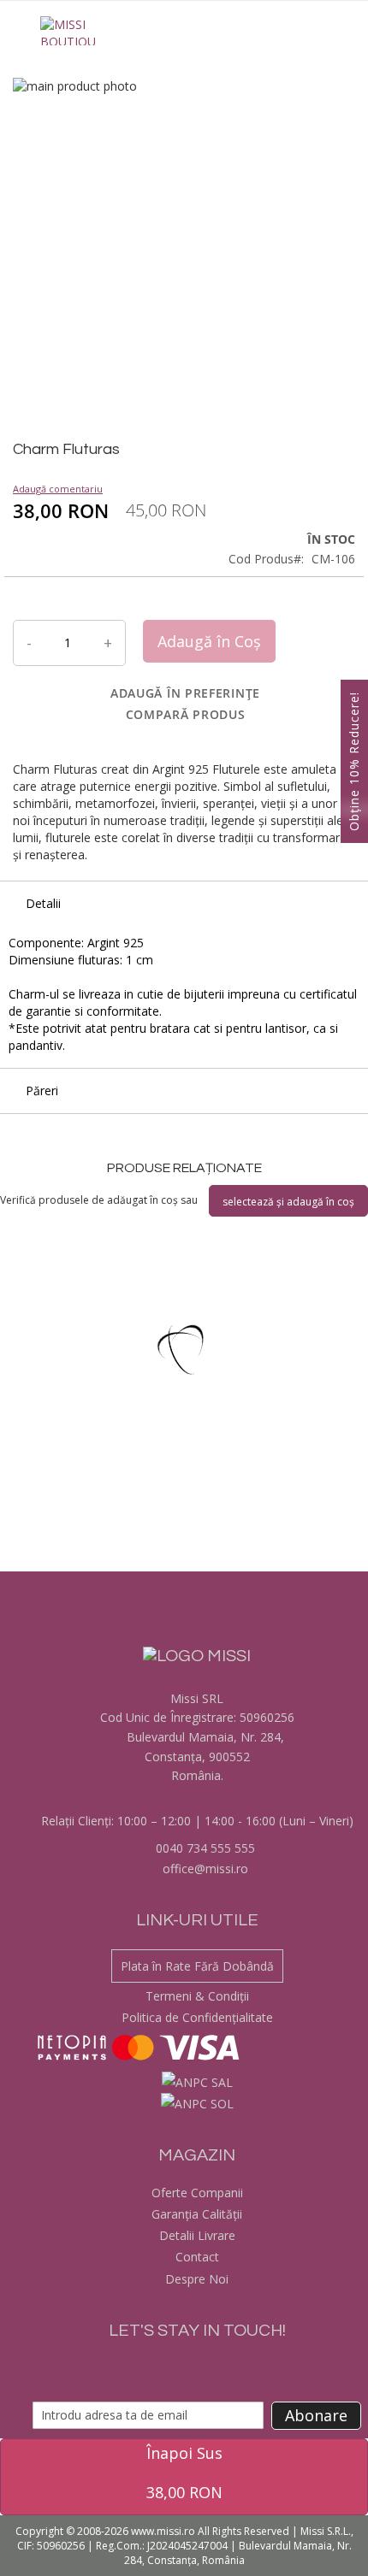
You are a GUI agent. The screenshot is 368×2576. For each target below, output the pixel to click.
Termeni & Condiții (197, 1996)
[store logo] (68, 31)
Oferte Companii (197, 2193)
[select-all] (288, 1201)
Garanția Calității (197, 2214)
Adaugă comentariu (58, 489)
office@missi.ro (204, 1869)
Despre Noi (197, 2279)
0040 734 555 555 (204, 1848)
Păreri (42, 1091)
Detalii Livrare (197, 2235)
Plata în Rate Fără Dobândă (197, 1966)
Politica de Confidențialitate (197, 2017)
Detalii (43, 903)
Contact (197, 2257)
